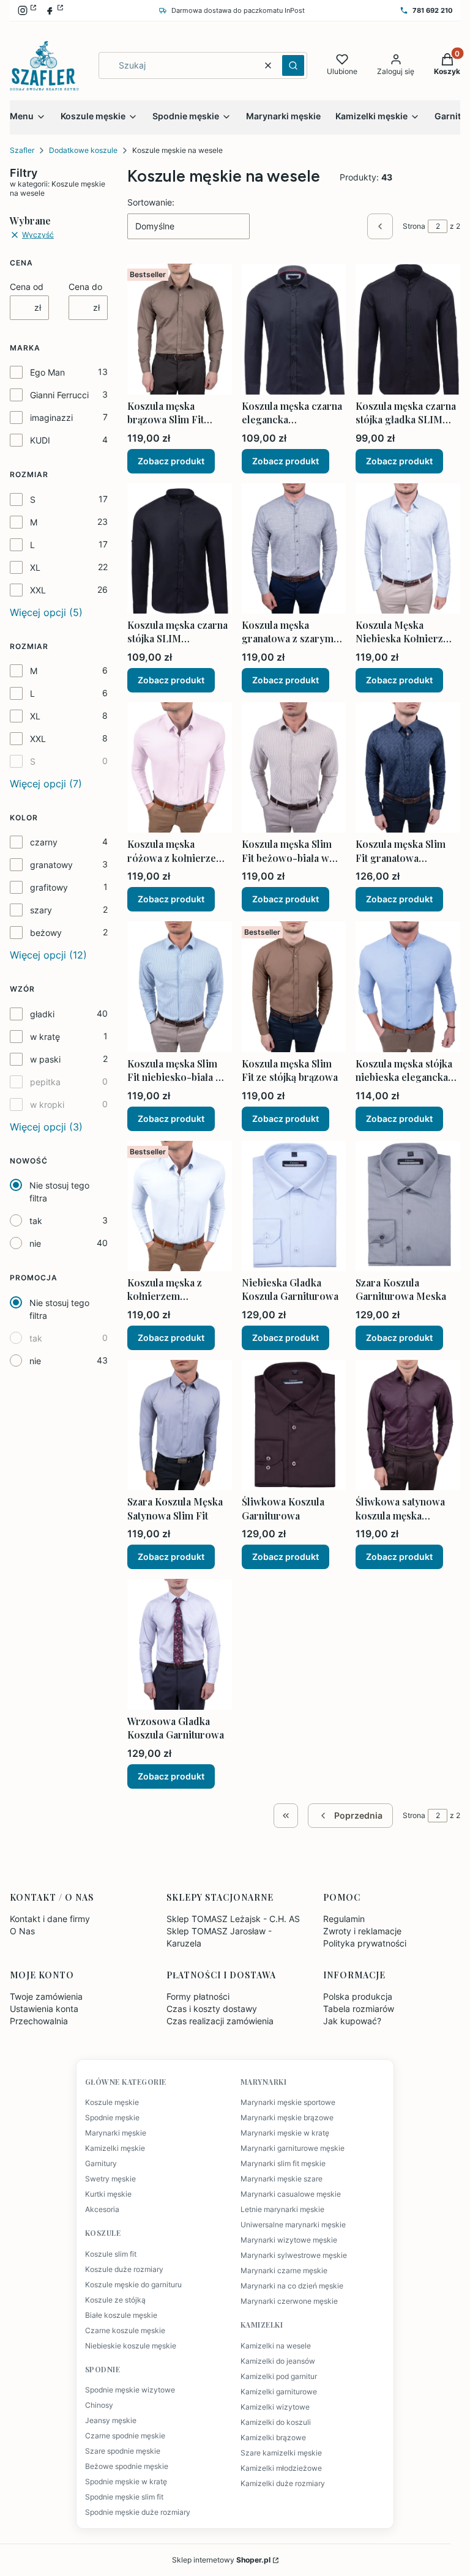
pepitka (45, 1082)
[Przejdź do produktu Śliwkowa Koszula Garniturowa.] (294, 1425)
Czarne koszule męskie (125, 2331)
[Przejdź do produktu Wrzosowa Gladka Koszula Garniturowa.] (180, 1644)
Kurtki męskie (108, 2194)
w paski (45, 1059)
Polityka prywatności (365, 1943)
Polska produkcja (358, 1996)
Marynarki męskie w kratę (285, 2133)
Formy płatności (198, 1996)
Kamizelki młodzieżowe (281, 2468)
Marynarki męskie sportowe (288, 2103)
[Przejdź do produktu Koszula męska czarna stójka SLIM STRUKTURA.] (180, 548)
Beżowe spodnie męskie (127, 2467)
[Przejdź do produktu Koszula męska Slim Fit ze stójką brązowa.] (294, 986)
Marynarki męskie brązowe (287, 2118)
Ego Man (47, 372)
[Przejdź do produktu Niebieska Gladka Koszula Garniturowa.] (294, 1206)
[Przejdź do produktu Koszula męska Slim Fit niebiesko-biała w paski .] (180, 986)
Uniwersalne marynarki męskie (293, 2225)
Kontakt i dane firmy (50, 1919)
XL (35, 567)
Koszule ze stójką (115, 2300)
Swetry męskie (110, 2179)
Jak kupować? (352, 2021)
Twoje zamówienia (46, 1996)
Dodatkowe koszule (83, 150)
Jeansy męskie (111, 2421)
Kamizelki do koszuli (276, 2422)
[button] (293, 65)
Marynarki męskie (116, 2133)
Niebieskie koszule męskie (131, 2346)
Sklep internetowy (221, 2560)
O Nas (22, 1931)
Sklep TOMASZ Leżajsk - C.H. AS (233, 1919)
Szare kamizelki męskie (281, 2453)
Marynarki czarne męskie (284, 2271)
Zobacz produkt (171, 461)
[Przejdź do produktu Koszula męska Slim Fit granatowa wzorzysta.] (408, 767)
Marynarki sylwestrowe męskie (294, 2255)
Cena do (85, 287)
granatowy (51, 865)
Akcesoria (102, 2210)
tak (36, 1221)
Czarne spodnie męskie (125, 2436)
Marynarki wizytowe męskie (289, 2240)
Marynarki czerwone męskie (289, 2301)
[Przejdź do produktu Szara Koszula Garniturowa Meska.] (408, 1206)
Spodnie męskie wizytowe (130, 2390)
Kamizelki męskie (115, 2148)
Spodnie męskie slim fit (124, 2497)
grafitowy (49, 887)
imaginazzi (51, 418)
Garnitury (101, 2164)
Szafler (22, 150)
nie (35, 1243)
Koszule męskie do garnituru (133, 2285)
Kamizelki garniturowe (279, 2392)
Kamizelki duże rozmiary (283, 2484)
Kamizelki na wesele (276, 2346)
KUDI (40, 440)
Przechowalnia (39, 2021)
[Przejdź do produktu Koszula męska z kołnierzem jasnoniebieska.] (180, 1206)
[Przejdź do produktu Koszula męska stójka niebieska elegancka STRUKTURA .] (408, 986)
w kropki (47, 1104)
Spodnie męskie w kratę (126, 2482)
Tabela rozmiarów (359, 2009)
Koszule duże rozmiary (124, 2270)
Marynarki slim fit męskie (283, 2164)
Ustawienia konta (44, 2009)
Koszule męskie (112, 2103)
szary (41, 910)
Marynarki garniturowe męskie (293, 2148)
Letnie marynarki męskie (282, 2210)
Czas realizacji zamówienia (220, 2021)
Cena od (27, 287)
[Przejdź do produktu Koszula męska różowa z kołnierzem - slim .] (180, 767)
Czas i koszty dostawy (212, 2009)
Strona (414, 226)
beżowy (46, 933)
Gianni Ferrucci (59, 395)
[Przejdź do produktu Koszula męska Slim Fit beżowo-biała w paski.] (294, 767)
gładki (42, 1014)
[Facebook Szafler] (54, 10)
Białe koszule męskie (121, 2315)
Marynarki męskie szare (282, 2179)
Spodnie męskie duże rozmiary (138, 2512)
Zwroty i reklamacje (362, 1931)
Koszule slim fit (111, 2254)
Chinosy (99, 2405)
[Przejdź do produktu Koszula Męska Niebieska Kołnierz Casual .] (408, 548)
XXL (38, 590)
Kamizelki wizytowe (275, 2407)
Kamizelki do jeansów (278, 2361)
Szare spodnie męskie (123, 2451)
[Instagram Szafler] (27, 10)
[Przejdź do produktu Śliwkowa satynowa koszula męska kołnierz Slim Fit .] (408, 1425)
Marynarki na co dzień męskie (292, 2286)
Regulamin (344, 1919)
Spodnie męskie (112, 2118)
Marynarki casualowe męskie (291, 2194)
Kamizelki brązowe (273, 2438)
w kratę (45, 1037)
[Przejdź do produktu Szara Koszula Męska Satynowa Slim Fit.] (180, 1425)
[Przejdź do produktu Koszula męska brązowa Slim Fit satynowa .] (180, 329)
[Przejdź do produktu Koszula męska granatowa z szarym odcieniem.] (294, 548)
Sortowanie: (151, 202)
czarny (44, 842)
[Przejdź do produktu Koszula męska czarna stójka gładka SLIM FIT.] (408, 329)
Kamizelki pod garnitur (279, 2377)
